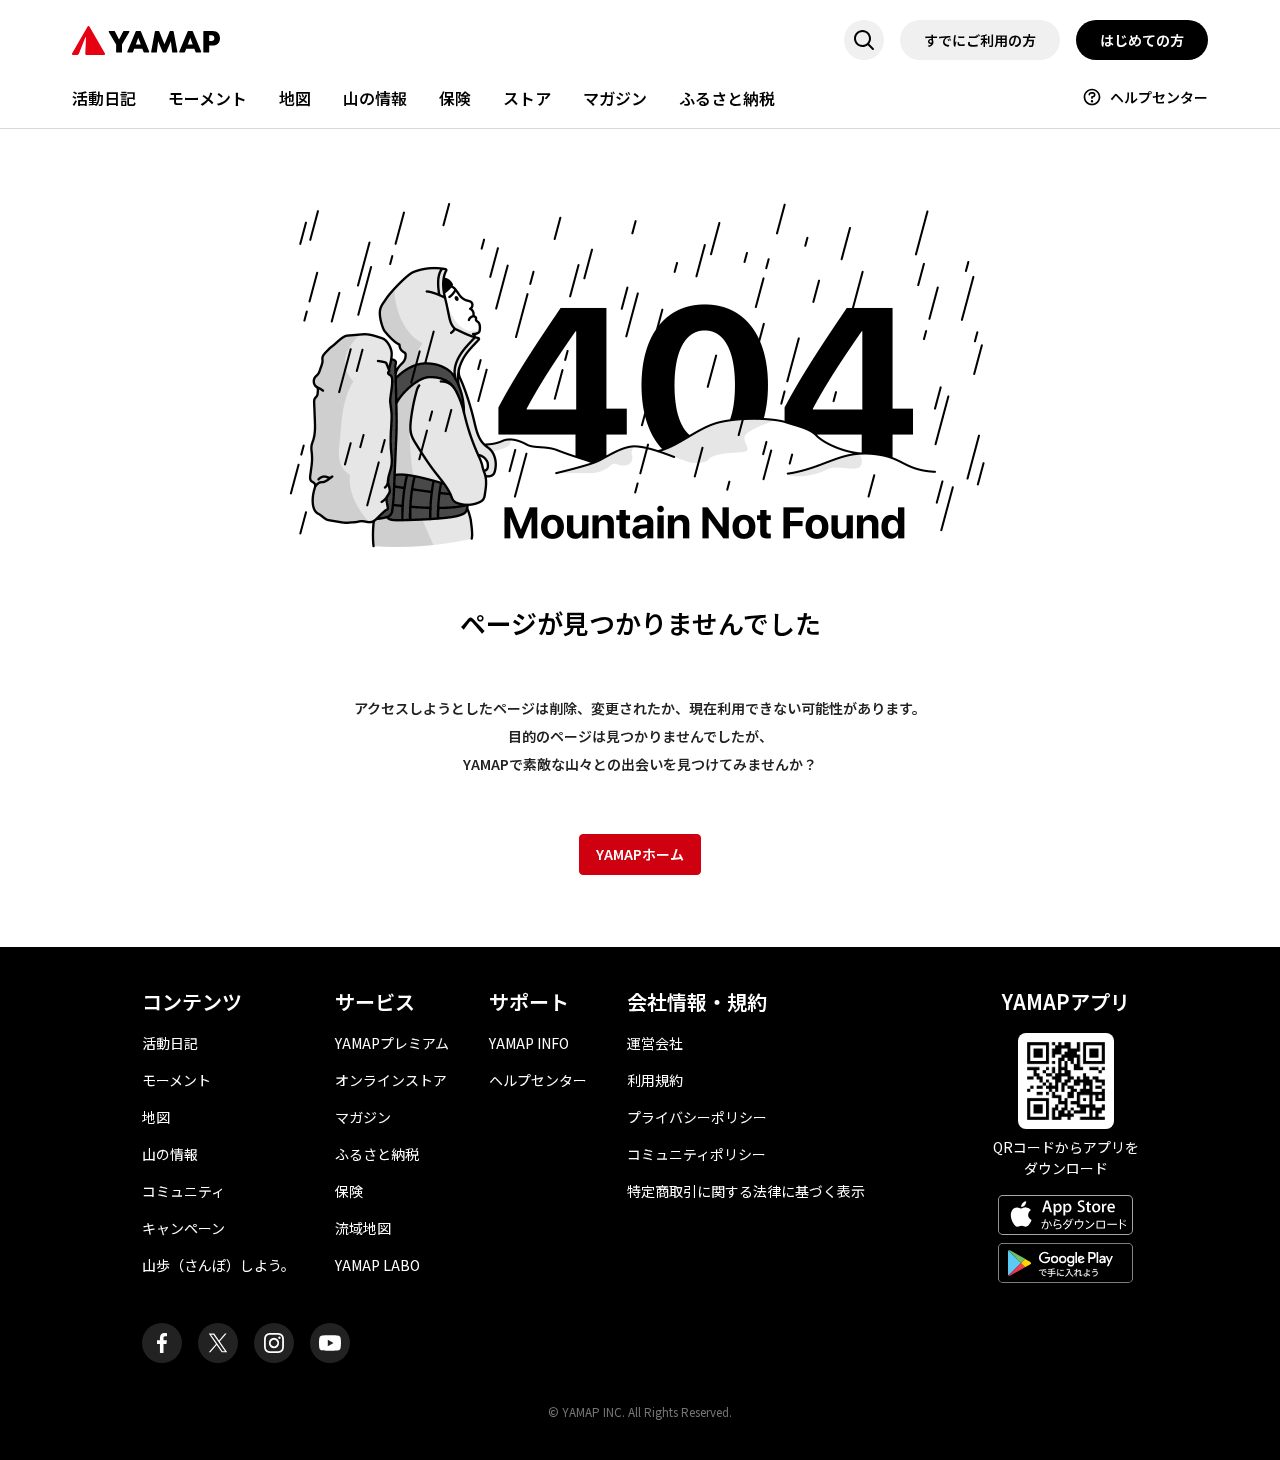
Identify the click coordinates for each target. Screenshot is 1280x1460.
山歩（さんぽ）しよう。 (218, 1265)
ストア (527, 98)
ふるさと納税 (727, 98)
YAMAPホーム (640, 854)
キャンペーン (183, 1228)
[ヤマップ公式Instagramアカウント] (274, 1343)
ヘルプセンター (1159, 97)
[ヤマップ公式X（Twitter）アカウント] (218, 1343)
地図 (295, 98)
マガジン (615, 98)
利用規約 (655, 1080)
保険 (455, 98)
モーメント (207, 98)
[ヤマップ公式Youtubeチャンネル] (330, 1343)
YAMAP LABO (377, 1265)
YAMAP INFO (529, 1043)
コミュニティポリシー (696, 1154)
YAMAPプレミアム (392, 1043)
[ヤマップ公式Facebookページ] (162, 1343)
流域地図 (363, 1228)
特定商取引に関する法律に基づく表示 (746, 1191)
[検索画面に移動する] (864, 40)
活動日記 (104, 98)
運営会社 (655, 1043)
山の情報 (375, 98)
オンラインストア (391, 1080)
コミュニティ (183, 1191)
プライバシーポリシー (697, 1117)
